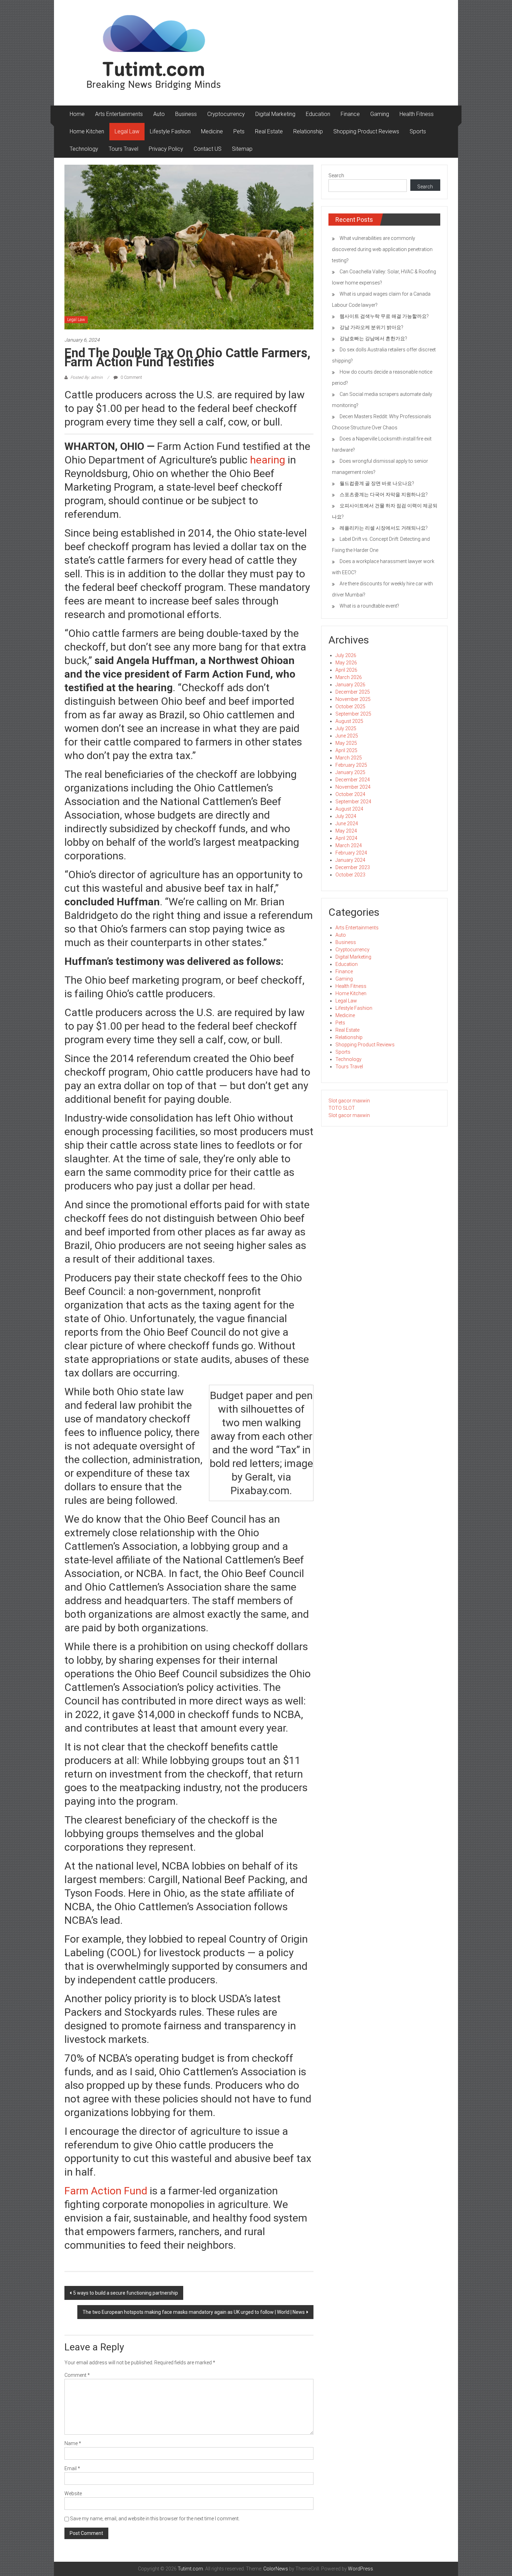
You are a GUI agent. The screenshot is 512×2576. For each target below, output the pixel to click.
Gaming (380, 114)
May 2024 (346, 831)
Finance (350, 114)
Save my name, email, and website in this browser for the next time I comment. (155, 2519)
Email (72, 2468)
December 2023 (353, 867)
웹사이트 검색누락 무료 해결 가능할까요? (384, 316)
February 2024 (351, 853)
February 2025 (351, 765)
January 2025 (350, 772)
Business (186, 114)
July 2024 (346, 816)
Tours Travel (123, 149)
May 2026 (346, 663)
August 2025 (349, 721)
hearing (268, 460)
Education (318, 114)
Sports (418, 131)
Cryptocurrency (226, 114)
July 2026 (346, 655)
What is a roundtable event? (369, 606)
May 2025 (346, 743)
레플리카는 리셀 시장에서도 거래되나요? (384, 528)
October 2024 (350, 794)
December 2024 (353, 780)
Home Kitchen (87, 131)
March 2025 (349, 758)
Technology (84, 149)
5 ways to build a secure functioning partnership (126, 2293)
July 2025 (346, 728)
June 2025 (347, 736)
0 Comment (131, 377)
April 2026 (346, 670)
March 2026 (349, 677)
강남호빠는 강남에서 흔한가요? (373, 338)
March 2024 (349, 845)
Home (77, 114)
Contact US (208, 149)
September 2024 (353, 802)
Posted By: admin (87, 377)
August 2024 (349, 809)
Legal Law (127, 131)
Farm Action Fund (106, 2191)
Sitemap (242, 149)
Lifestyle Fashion (170, 131)
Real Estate (269, 131)
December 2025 (353, 692)
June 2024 (347, 823)
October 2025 (350, 707)
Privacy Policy (166, 149)
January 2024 (350, 860)
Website (73, 2493)
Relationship (308, 131)
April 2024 (346, 838)
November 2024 (353, 787)
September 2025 (353, 714)
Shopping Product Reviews (366, 131)
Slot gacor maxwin (349, 1101)
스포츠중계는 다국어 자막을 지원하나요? (384, 494)
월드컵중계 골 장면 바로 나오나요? (377, 483)
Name (73, 2443)
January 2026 (350, 685)
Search (336, 175)
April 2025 (346, 750)
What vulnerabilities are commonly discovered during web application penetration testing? (382, 249)
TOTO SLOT (342, 1108)
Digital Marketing (275, 114)
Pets (239, 131)
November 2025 (353, 699)
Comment (77, 2375)
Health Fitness (417, 114)
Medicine (212, 131)
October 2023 (350, 875)
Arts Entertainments (119, 114)
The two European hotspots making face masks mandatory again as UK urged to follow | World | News (194, 2312)
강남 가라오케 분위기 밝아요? (371, 327)
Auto (159, 114)
